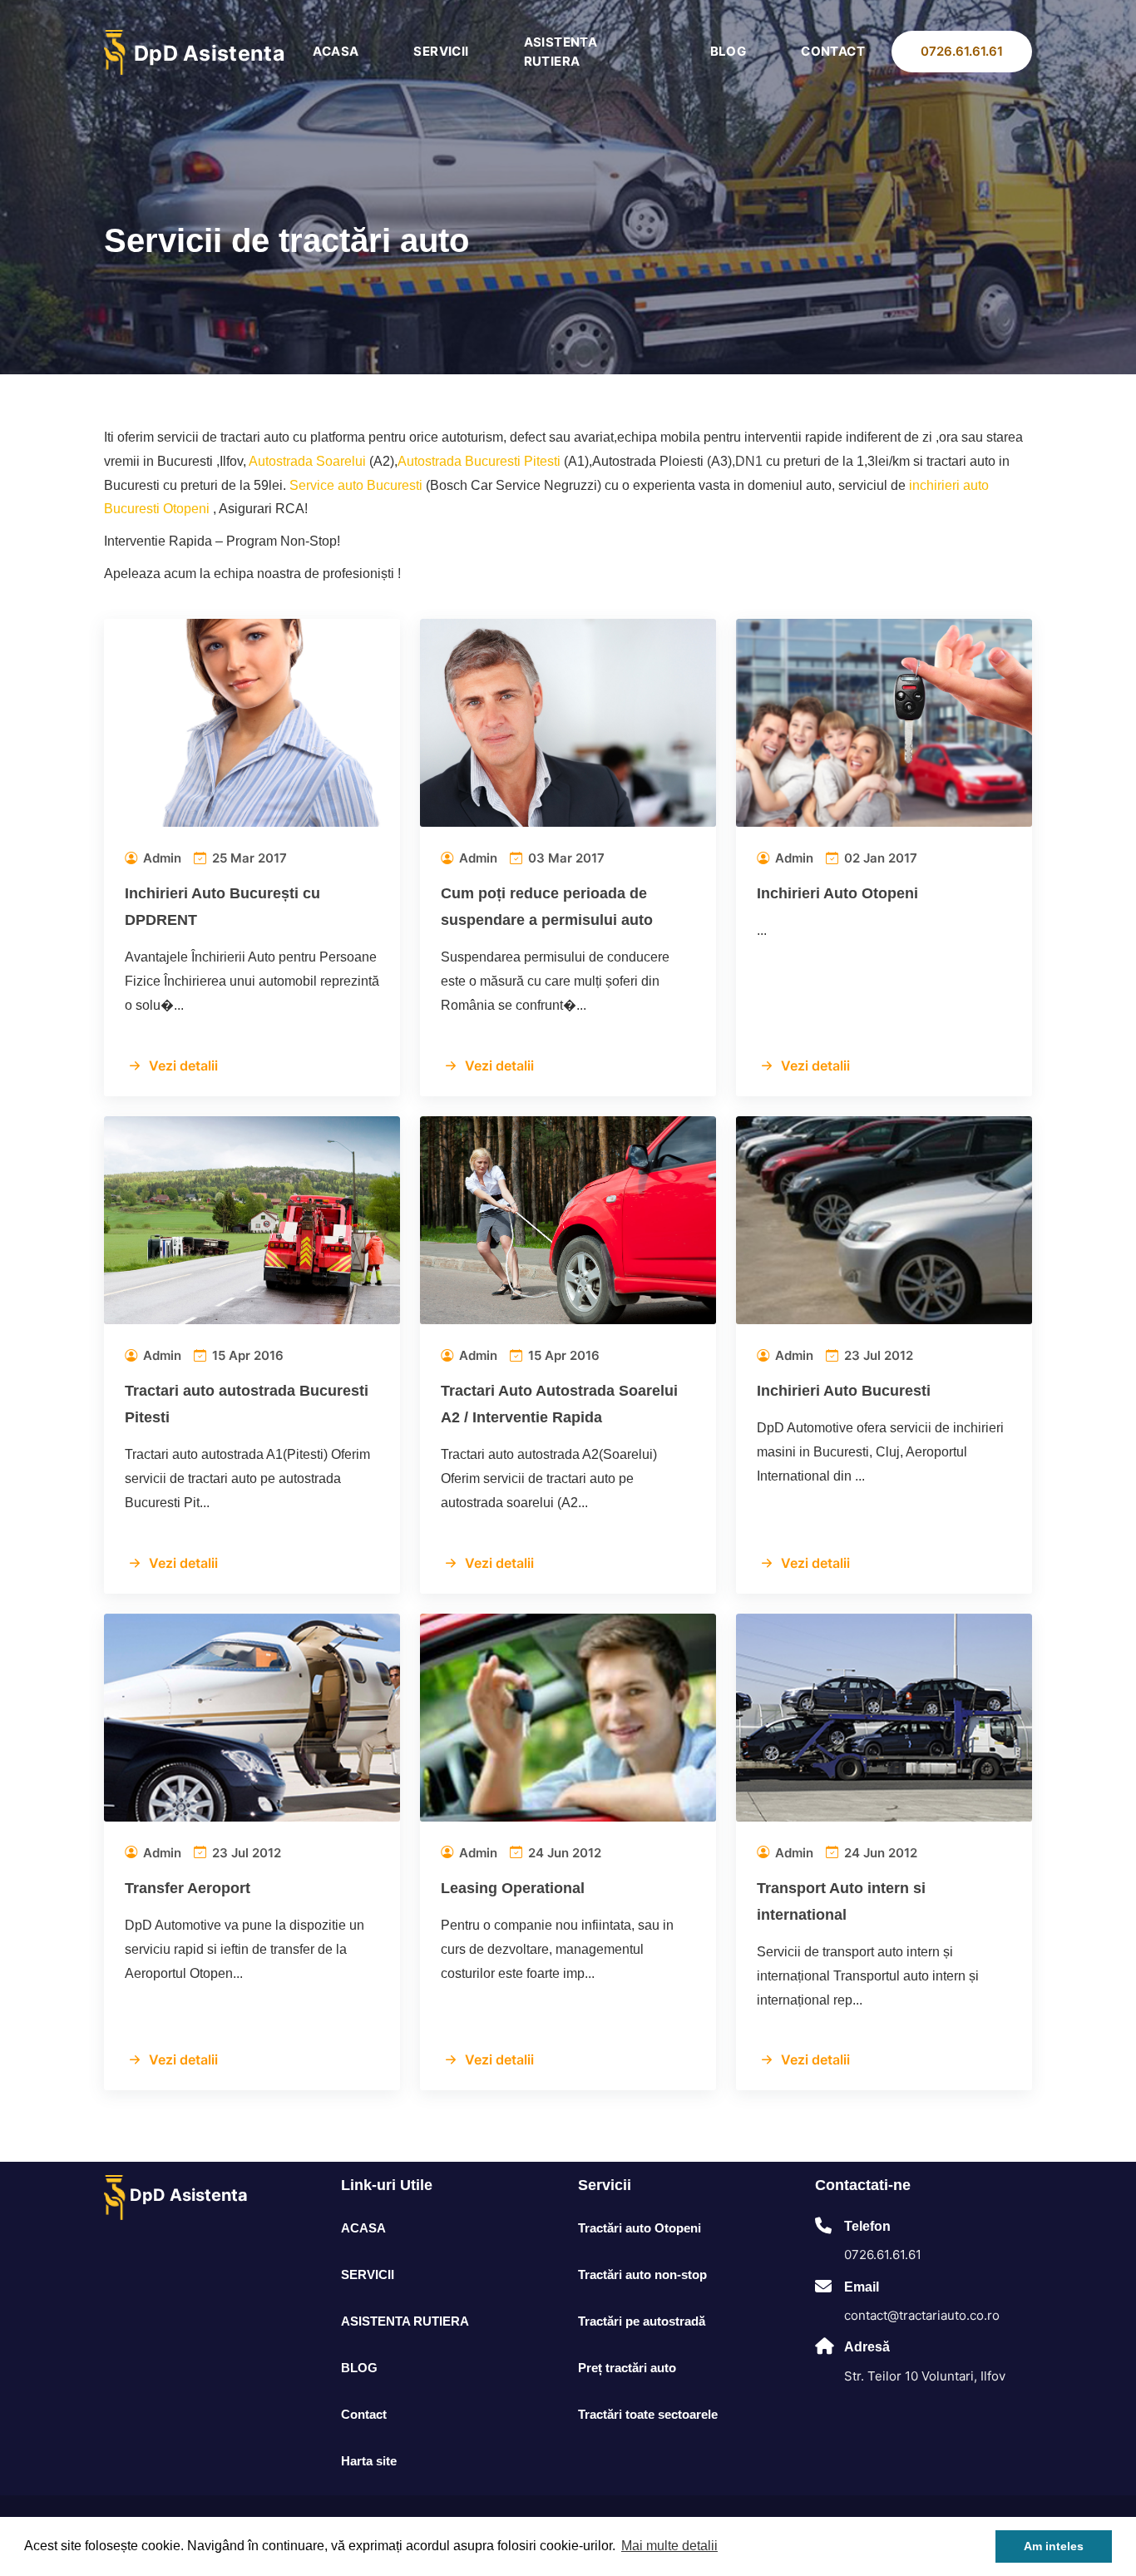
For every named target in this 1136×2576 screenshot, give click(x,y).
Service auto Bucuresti (356, 485)
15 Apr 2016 (246, 1355)
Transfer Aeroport (188, 1888)
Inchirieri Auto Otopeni (837, 893)
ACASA (336, 51)
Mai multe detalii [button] (669, 2546)
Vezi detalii (183, 1066)
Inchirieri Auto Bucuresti (844, 1391)
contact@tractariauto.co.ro (922, 2315)
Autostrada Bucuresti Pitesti (479, 461)
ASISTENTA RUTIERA (561, 52)
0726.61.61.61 (962, 51)
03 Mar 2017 (565, 858)
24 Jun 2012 (563, 1853)
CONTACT (833, 51)
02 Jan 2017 (879, 858)
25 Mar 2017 (248, 858)
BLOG (729, 51)
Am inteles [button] (1054, 2546)
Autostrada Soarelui (307, 461)
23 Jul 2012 (877, 1355)
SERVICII (441, 51)
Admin (161, 858)
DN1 (749, 461)
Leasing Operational (513, 1888)
